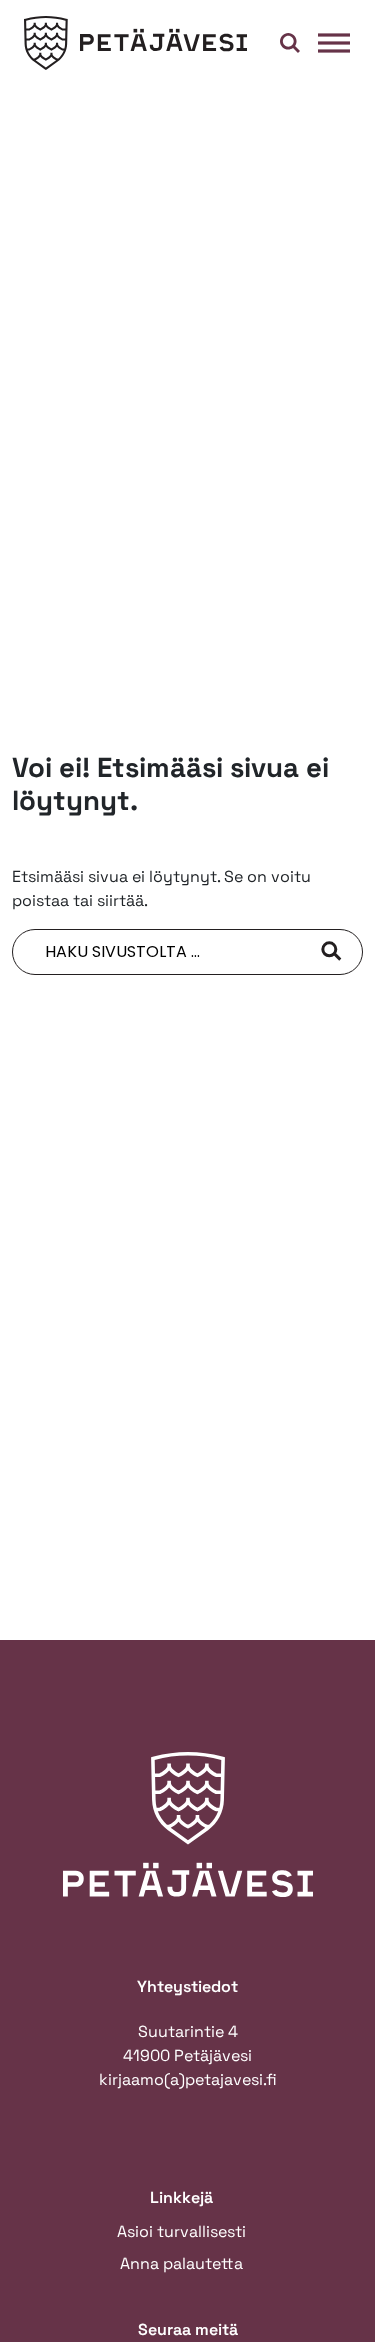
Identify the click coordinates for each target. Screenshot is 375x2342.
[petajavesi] (136, 43)
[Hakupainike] (290, 43)
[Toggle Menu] (334, 42)
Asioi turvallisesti (181, 2231)
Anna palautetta (181, 2263)
